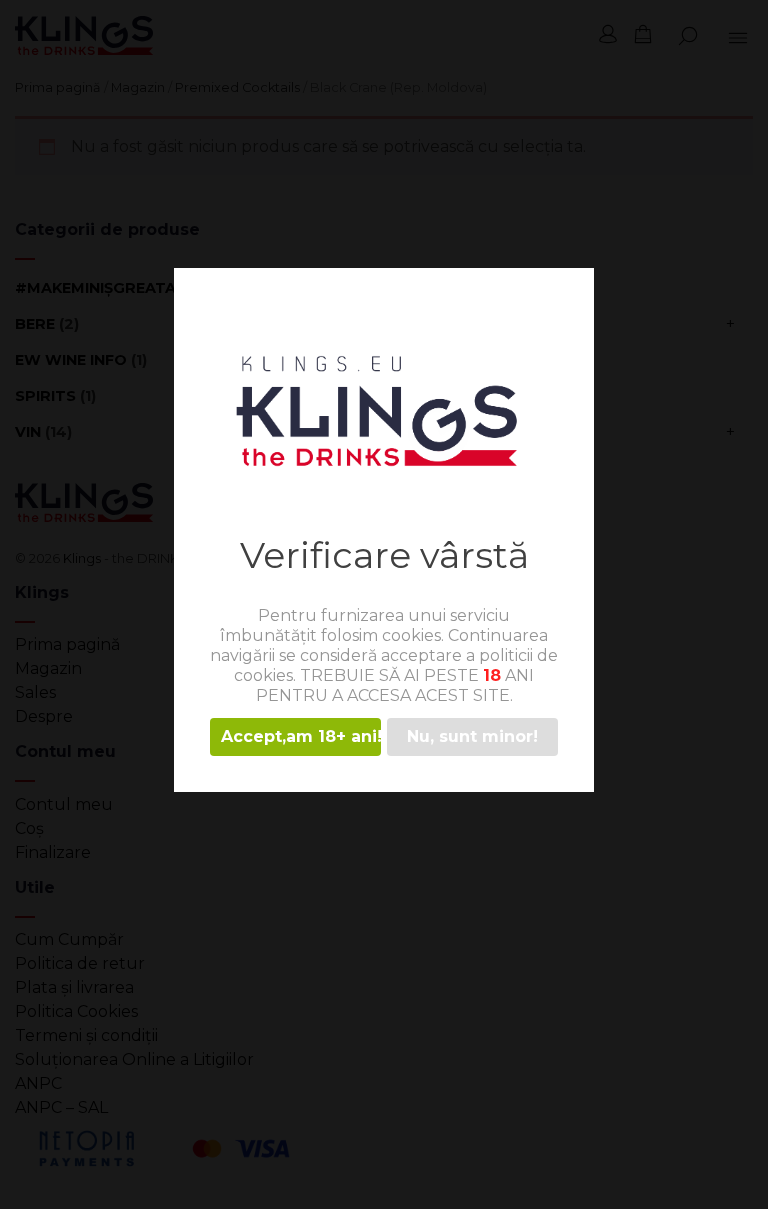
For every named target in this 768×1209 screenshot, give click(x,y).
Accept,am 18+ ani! (301, 736)
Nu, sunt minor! (472, 736)
